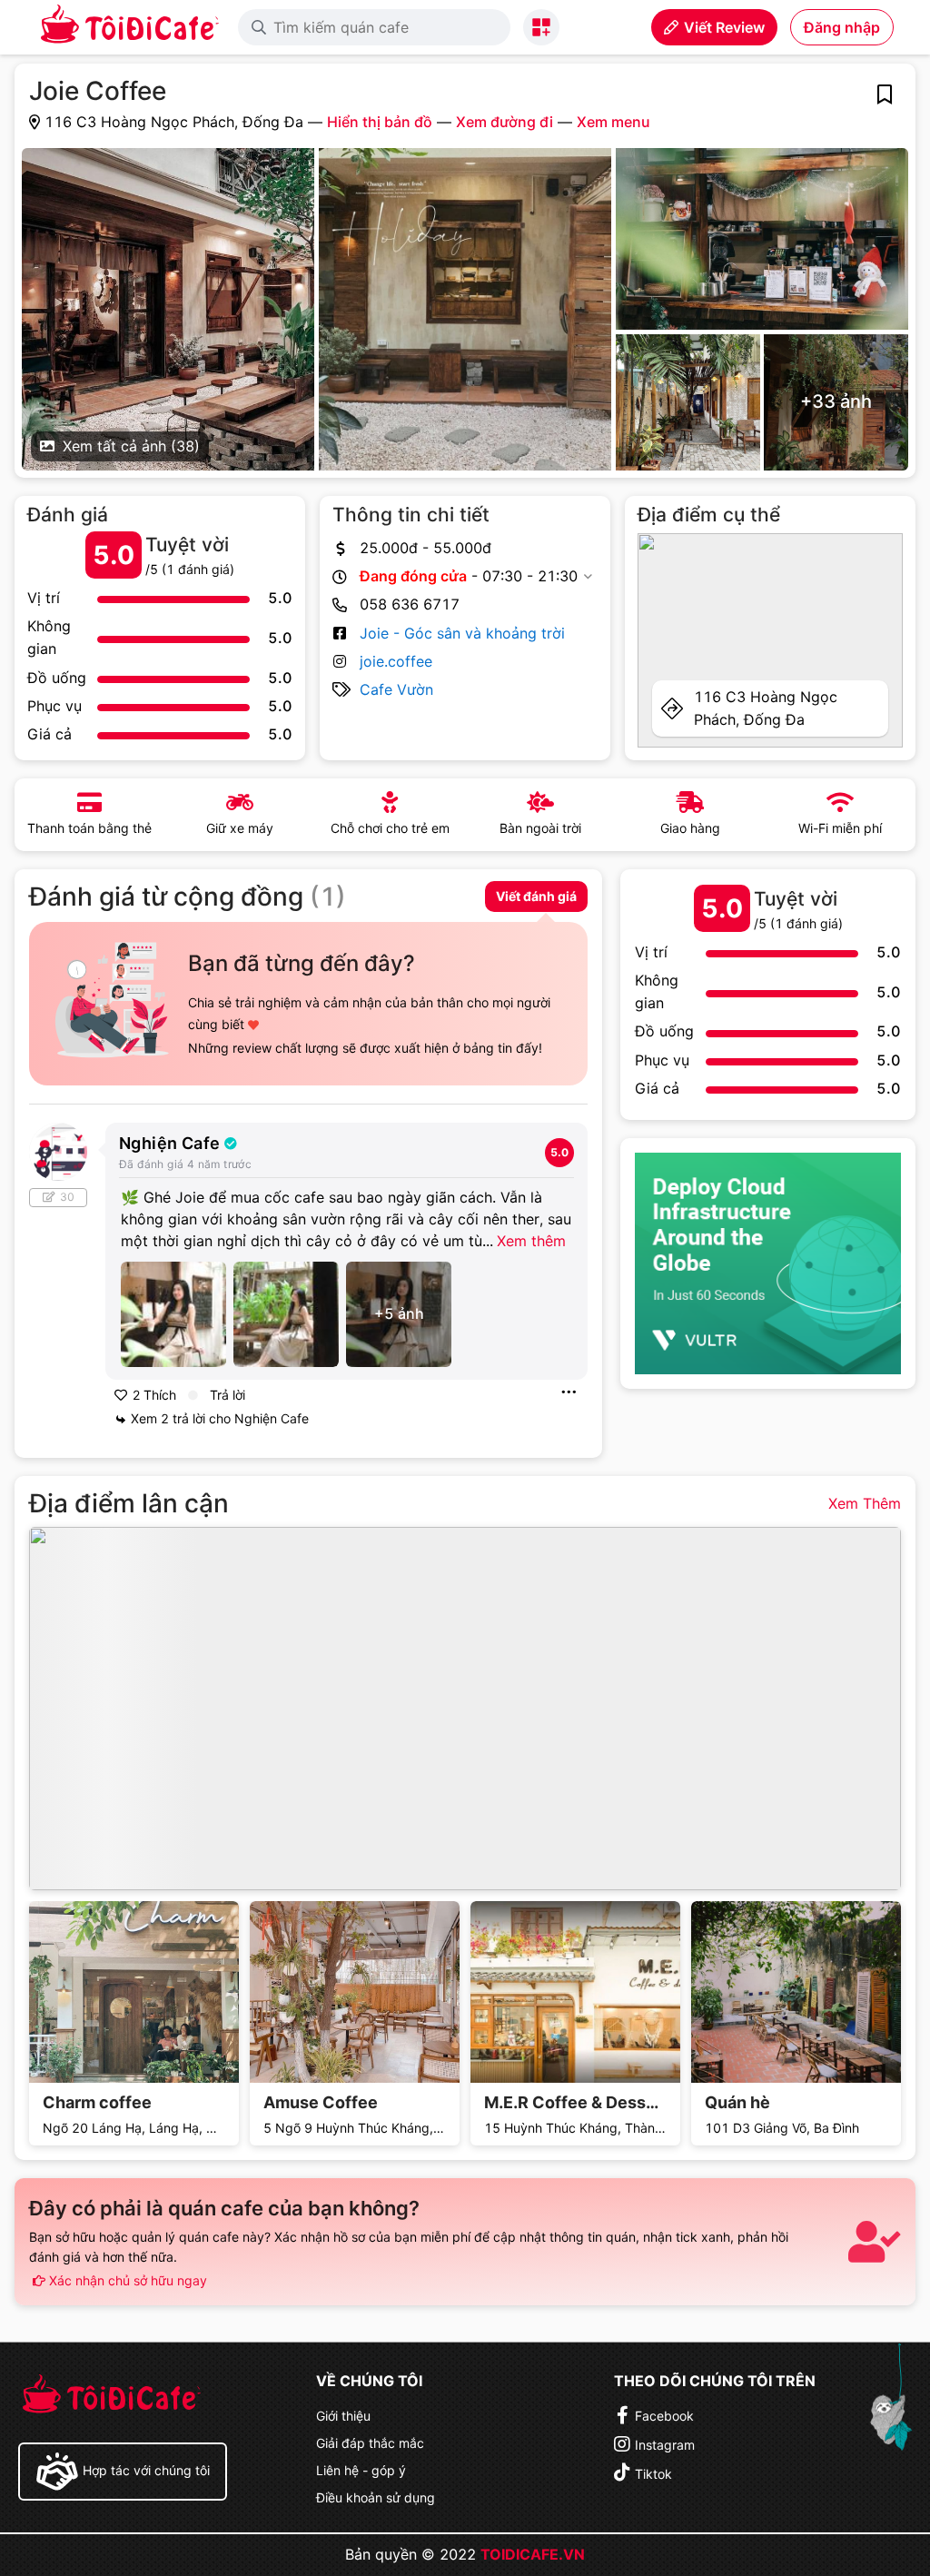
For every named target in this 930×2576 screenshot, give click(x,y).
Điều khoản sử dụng (376, 2497)
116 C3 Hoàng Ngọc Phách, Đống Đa (766, 708)
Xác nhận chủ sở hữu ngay (126, 2280)
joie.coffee (396, 661)
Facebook (664, 2416)
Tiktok (653, 2474)
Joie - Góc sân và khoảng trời (462, 633)
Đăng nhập (842, 27)
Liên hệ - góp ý (361, 2470)
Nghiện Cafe (169, 1143)
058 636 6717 (410, 604)
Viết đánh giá (536, 896)
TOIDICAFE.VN (533, 2554)
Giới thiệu (343, 2416)
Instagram (665, 2445)
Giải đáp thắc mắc (370, 2443)
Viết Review (724, 27)
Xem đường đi (505, 122)
